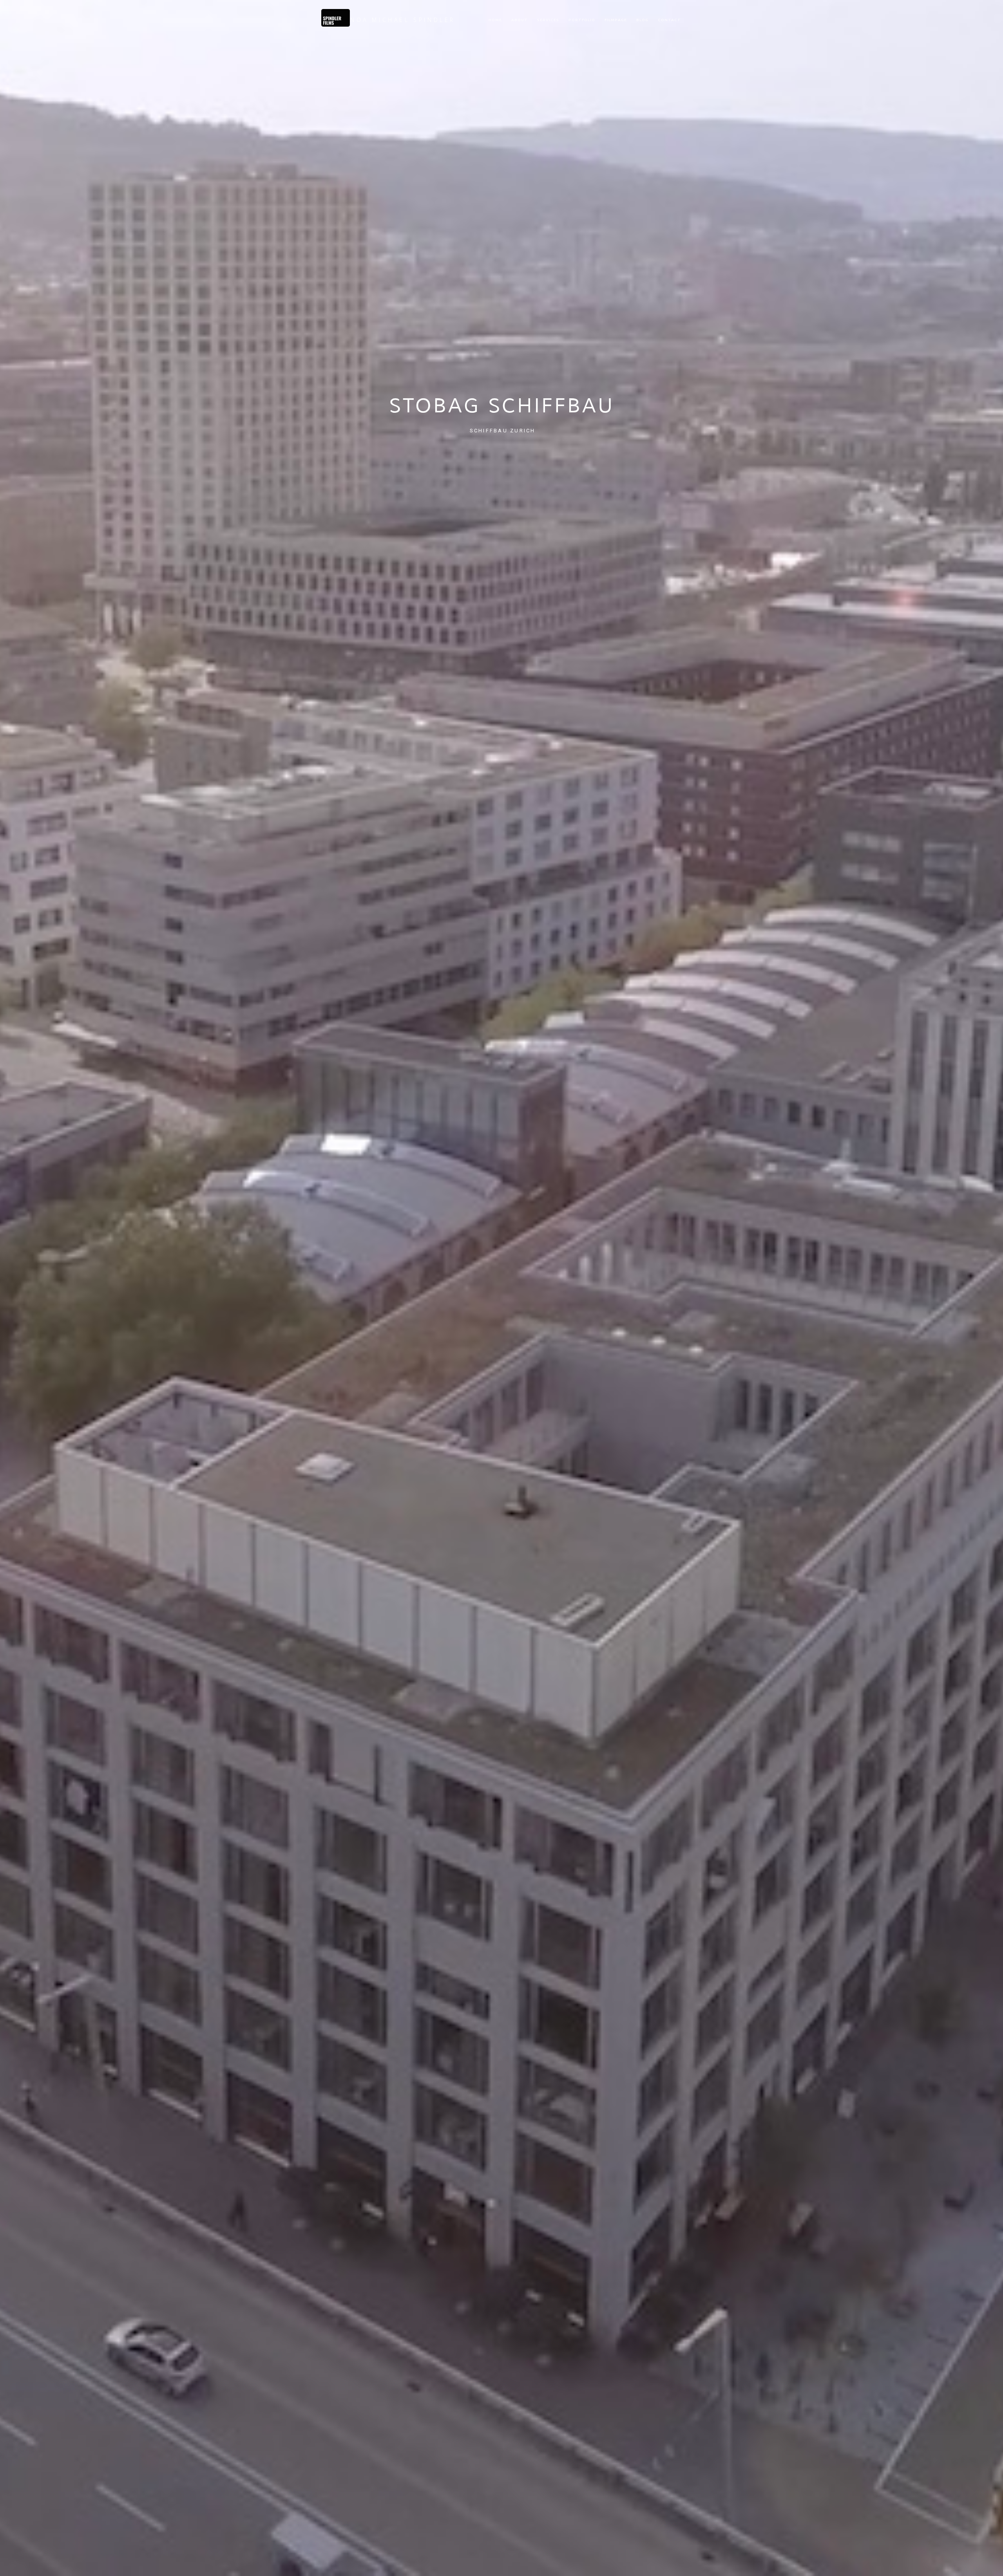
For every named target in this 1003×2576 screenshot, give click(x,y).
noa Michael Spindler (403, 20)
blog (642, 20)
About (520, 20)
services (548, 20)
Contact (669, 20)
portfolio (582, 20)
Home (495, 20)
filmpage (616, 20)
